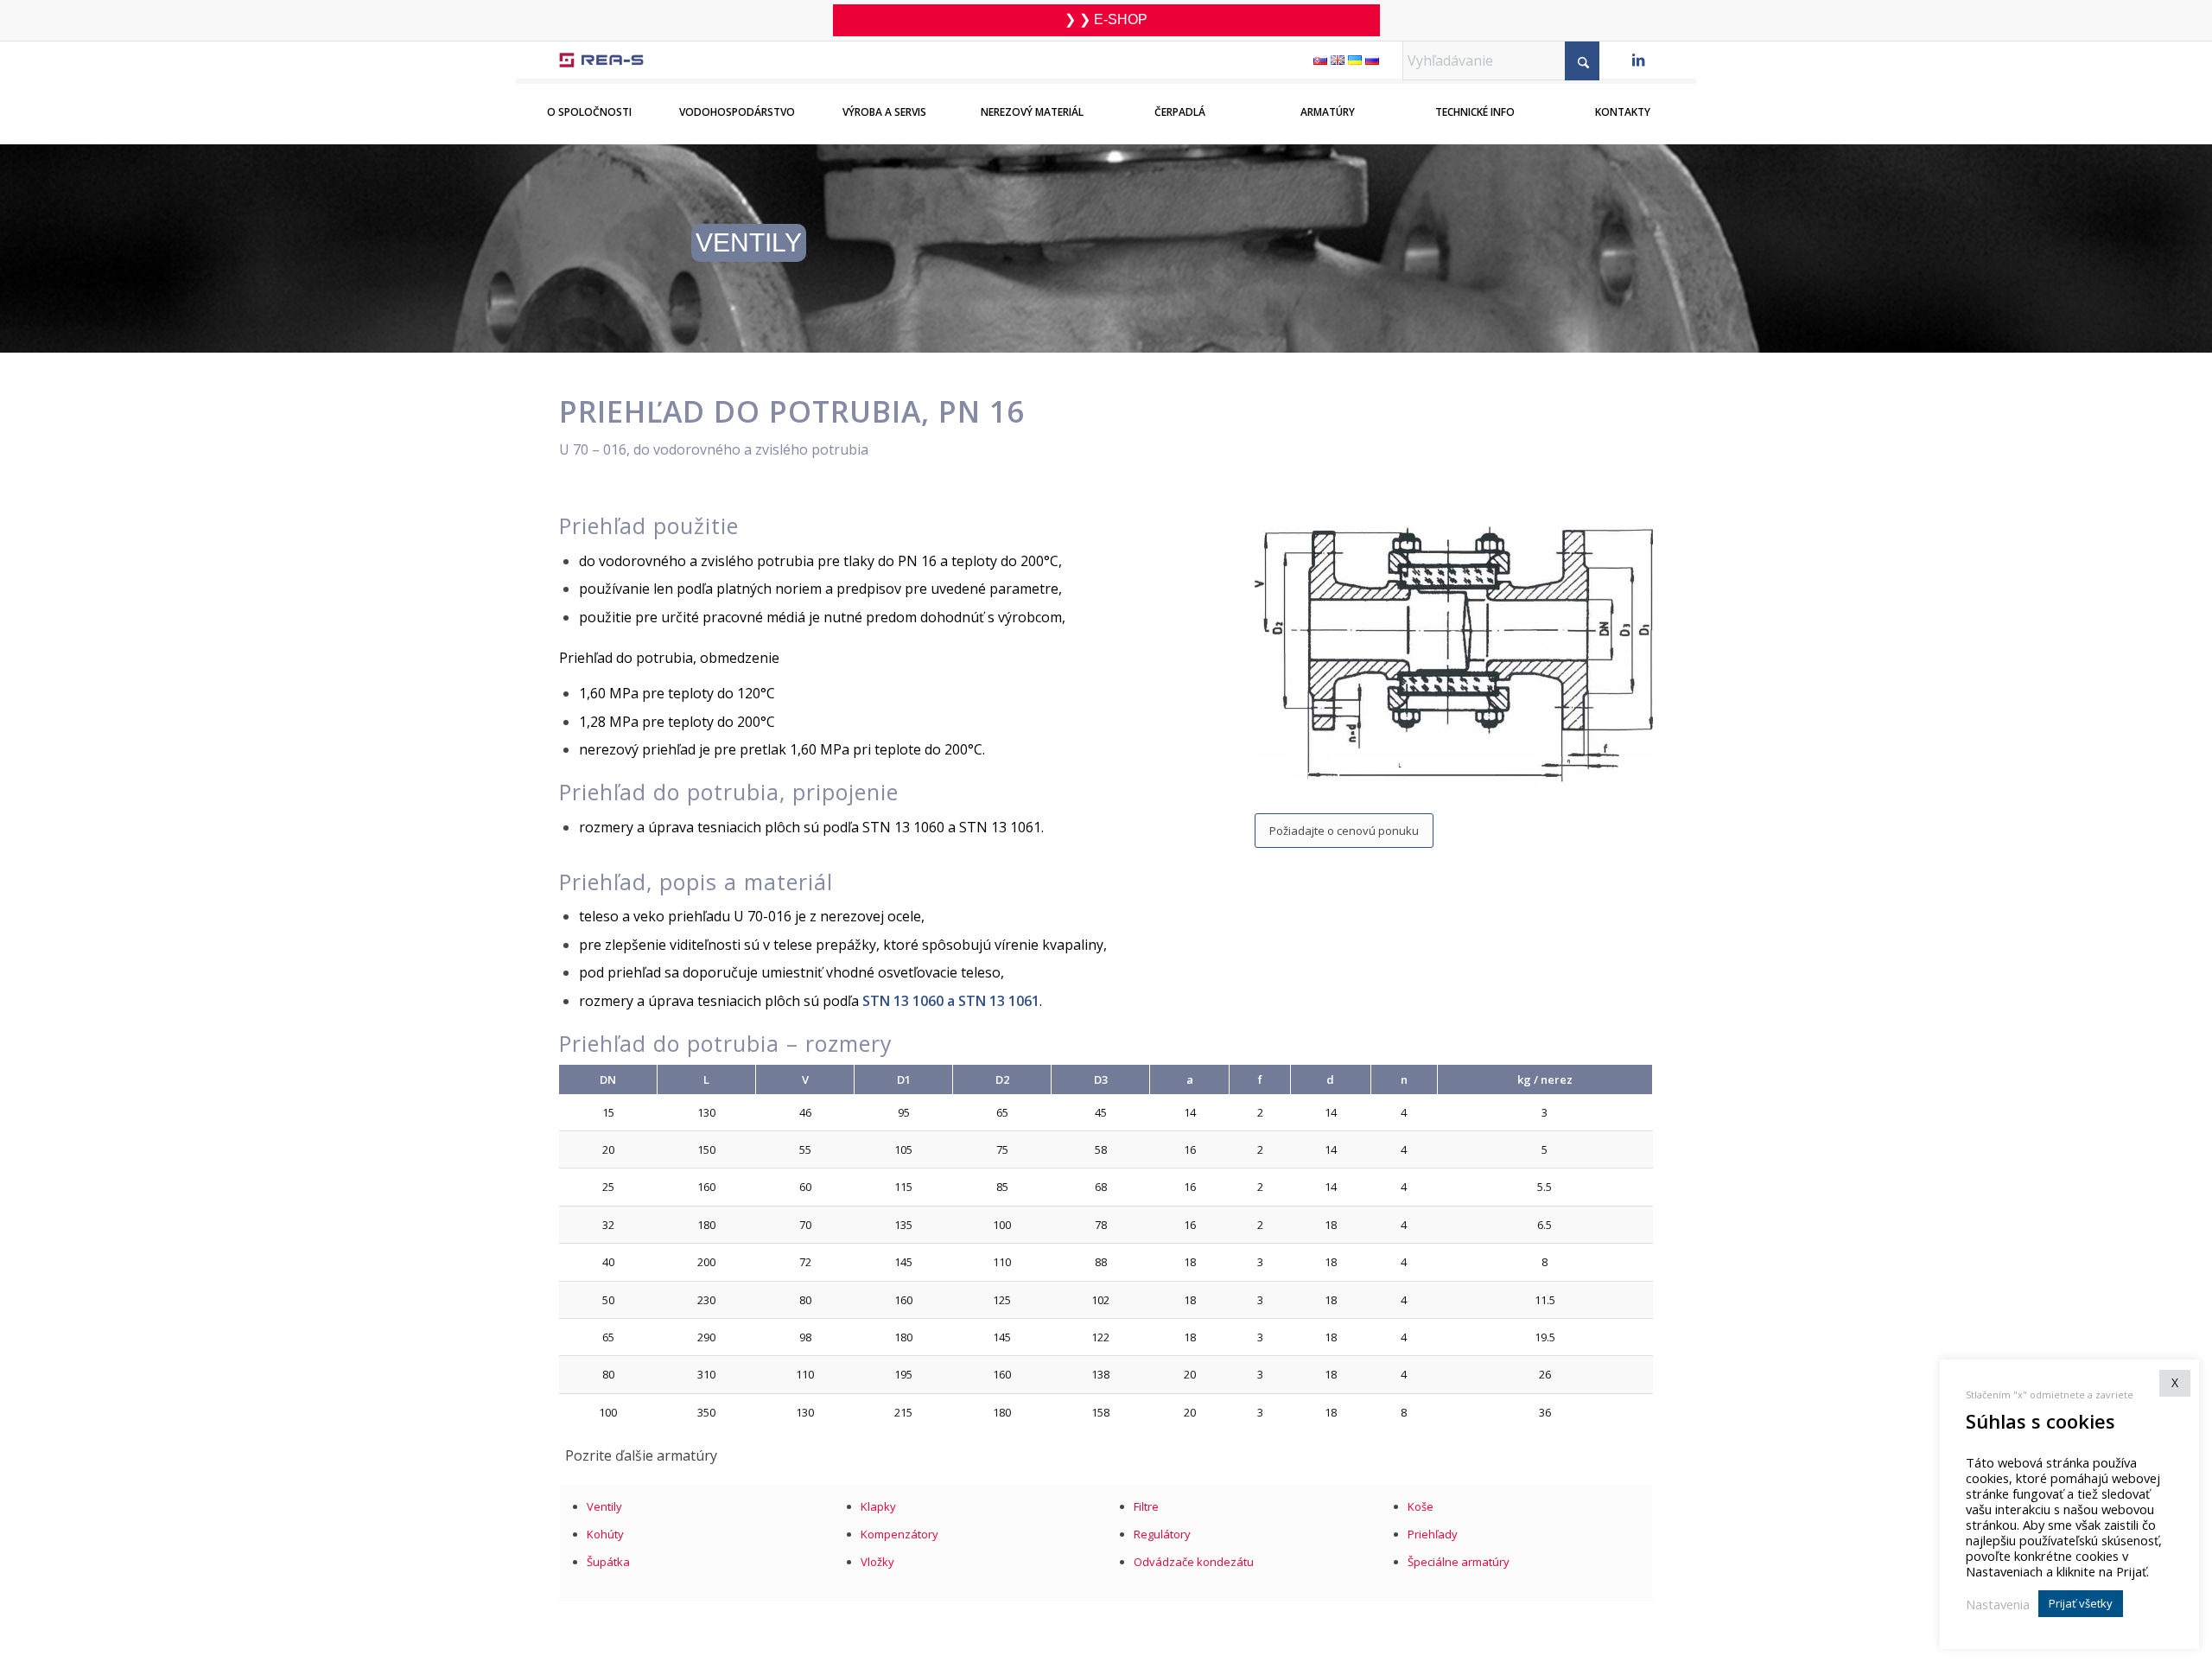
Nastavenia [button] (1998, 1604)
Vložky (877, 1562)
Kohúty (605, 1534)
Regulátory (1162, 1534)
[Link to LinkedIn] (1638, 62)
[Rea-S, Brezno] (601, 60)
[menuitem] (590, 101)
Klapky (878, 1506)
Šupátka (608, 1562)
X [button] (2175, 1382)
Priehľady (1433, 1534)
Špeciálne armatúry (1459, 1562)
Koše (1421, 1506)
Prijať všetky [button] (2081, 1603)
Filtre (1146, 1506)
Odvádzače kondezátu (1194, 1562)
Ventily (604, 1506)
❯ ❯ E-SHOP (1106, 19)
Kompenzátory (899, 1534)
